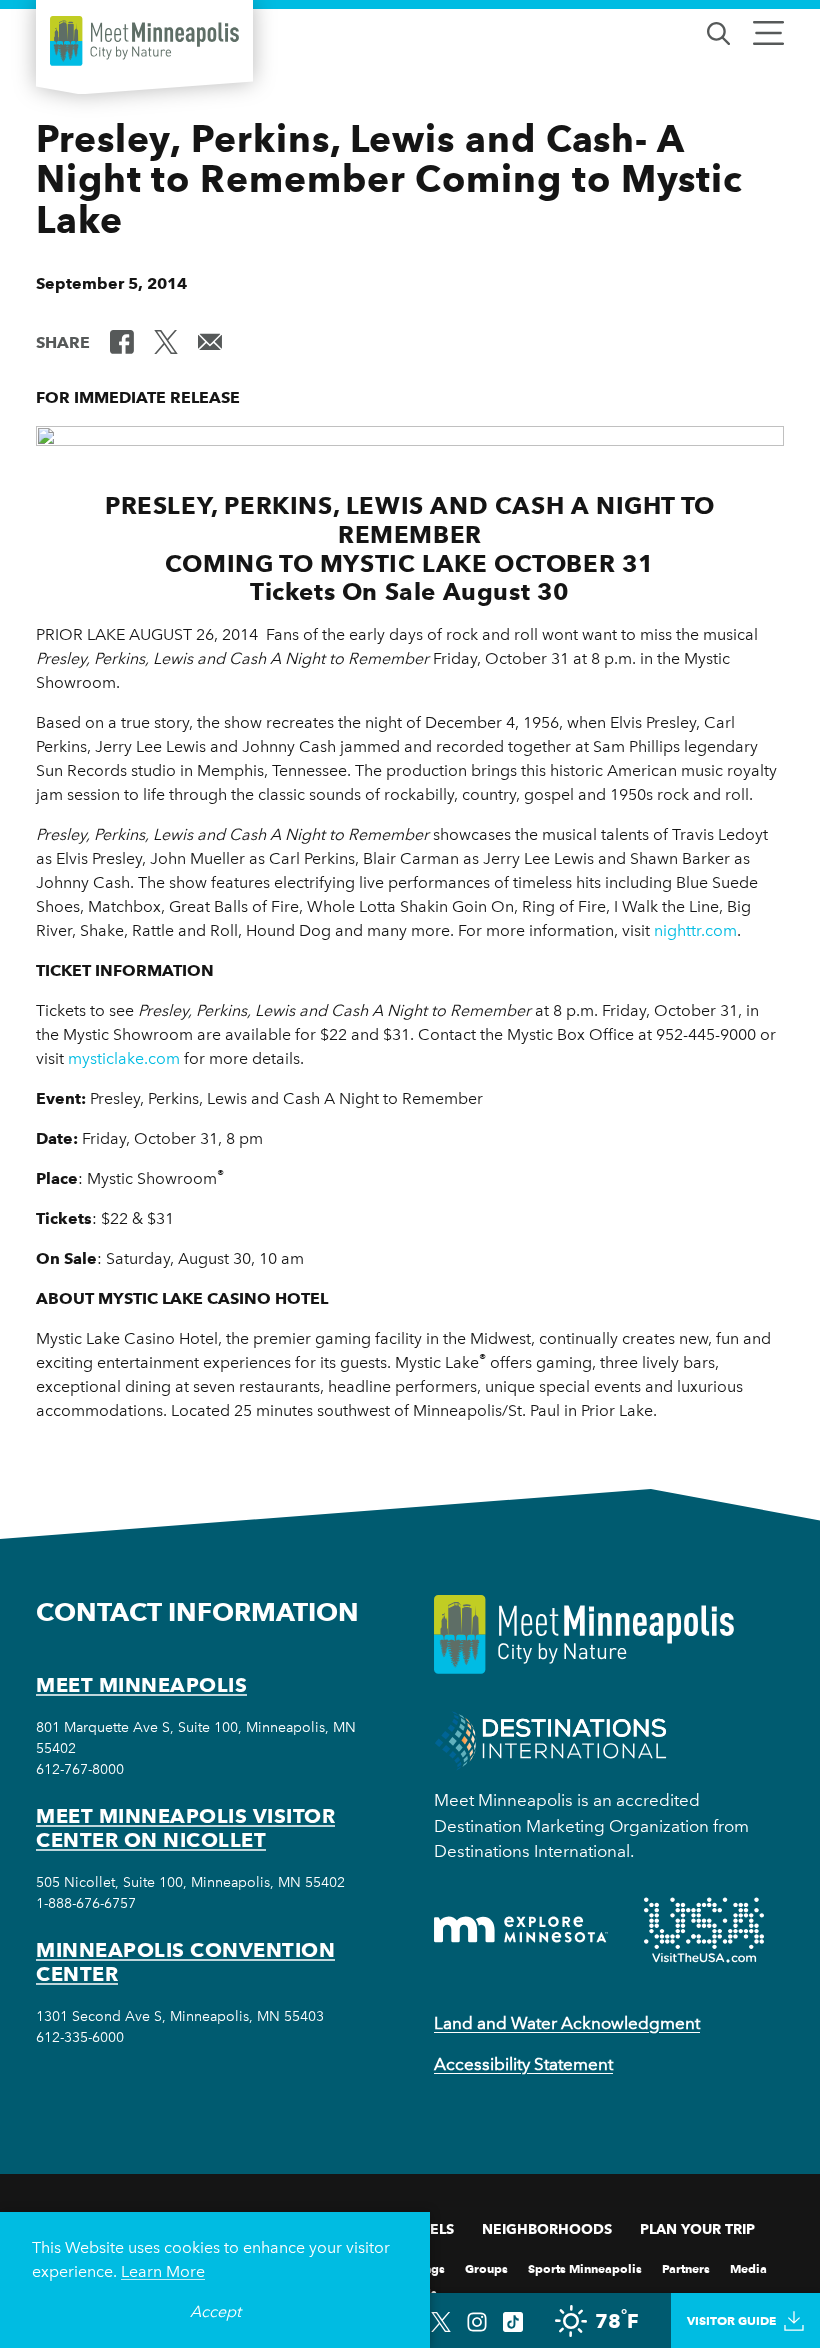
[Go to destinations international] (550, 1739)
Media (748, 2267)
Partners (686, 2267)
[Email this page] (210, 341)
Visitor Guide (731, 2320)
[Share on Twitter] (166, 341)
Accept (215, 2311)
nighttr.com (695, 930)
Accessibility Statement (523, 2064)
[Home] (144, 41)
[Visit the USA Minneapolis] (704, 1930)
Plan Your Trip (697, 2229)
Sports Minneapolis (585, 2267)
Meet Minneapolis (141, 1685)
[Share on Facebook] (122, 341)
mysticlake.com (124, 1058)
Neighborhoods (547, 2229)
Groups (486, 2267)
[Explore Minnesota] (521, 1929)
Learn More (163, 2271)
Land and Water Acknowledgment (567, 2023)
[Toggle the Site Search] (718, 31)
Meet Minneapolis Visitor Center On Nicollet (185, 1828)
